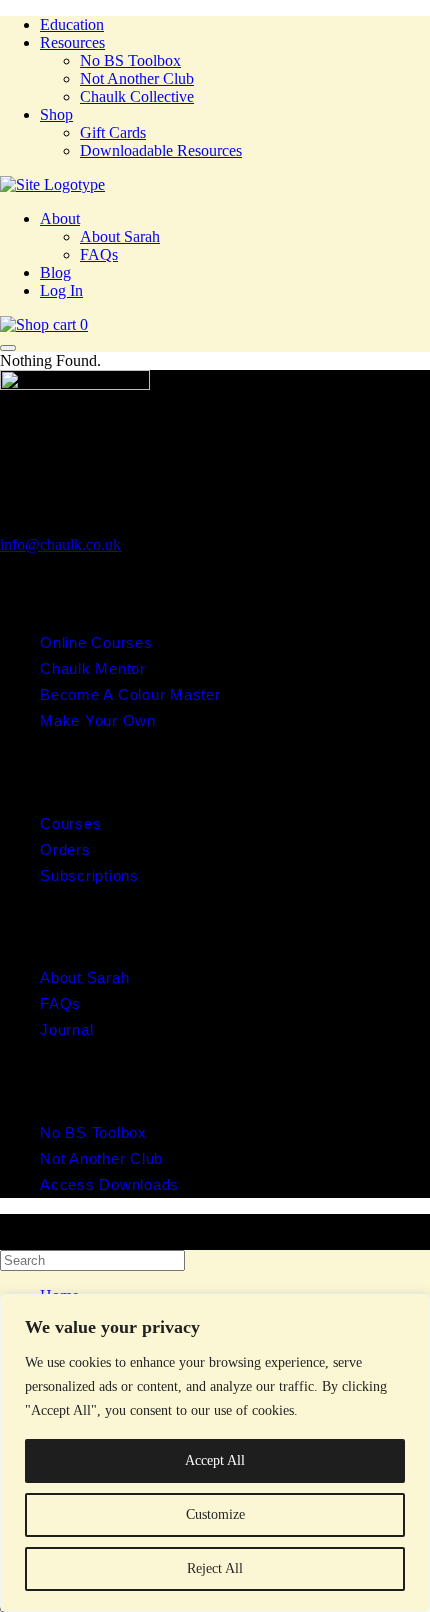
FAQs (99, 254)
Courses (70, 823)
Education (72, 24)
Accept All (215, 1460)
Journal (66, 1029)
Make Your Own (98, 720)
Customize (215, 1514)
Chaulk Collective (137, 96)
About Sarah (120, 236)
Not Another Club (137, 78)
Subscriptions (89, 875)
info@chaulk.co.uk (60, 544)
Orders (65, 849)
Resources (72, 42)
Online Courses (96, 642)
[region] (215, 1453)
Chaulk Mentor (93, 668)
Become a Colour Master (130, 694)
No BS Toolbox (130, 60)
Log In (61, 290)
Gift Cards (113, 132)
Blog (55, 272)
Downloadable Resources (161, 150)
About (60, 218)
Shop (56, 114)
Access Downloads (109, 1184)
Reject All (215, 1568)
